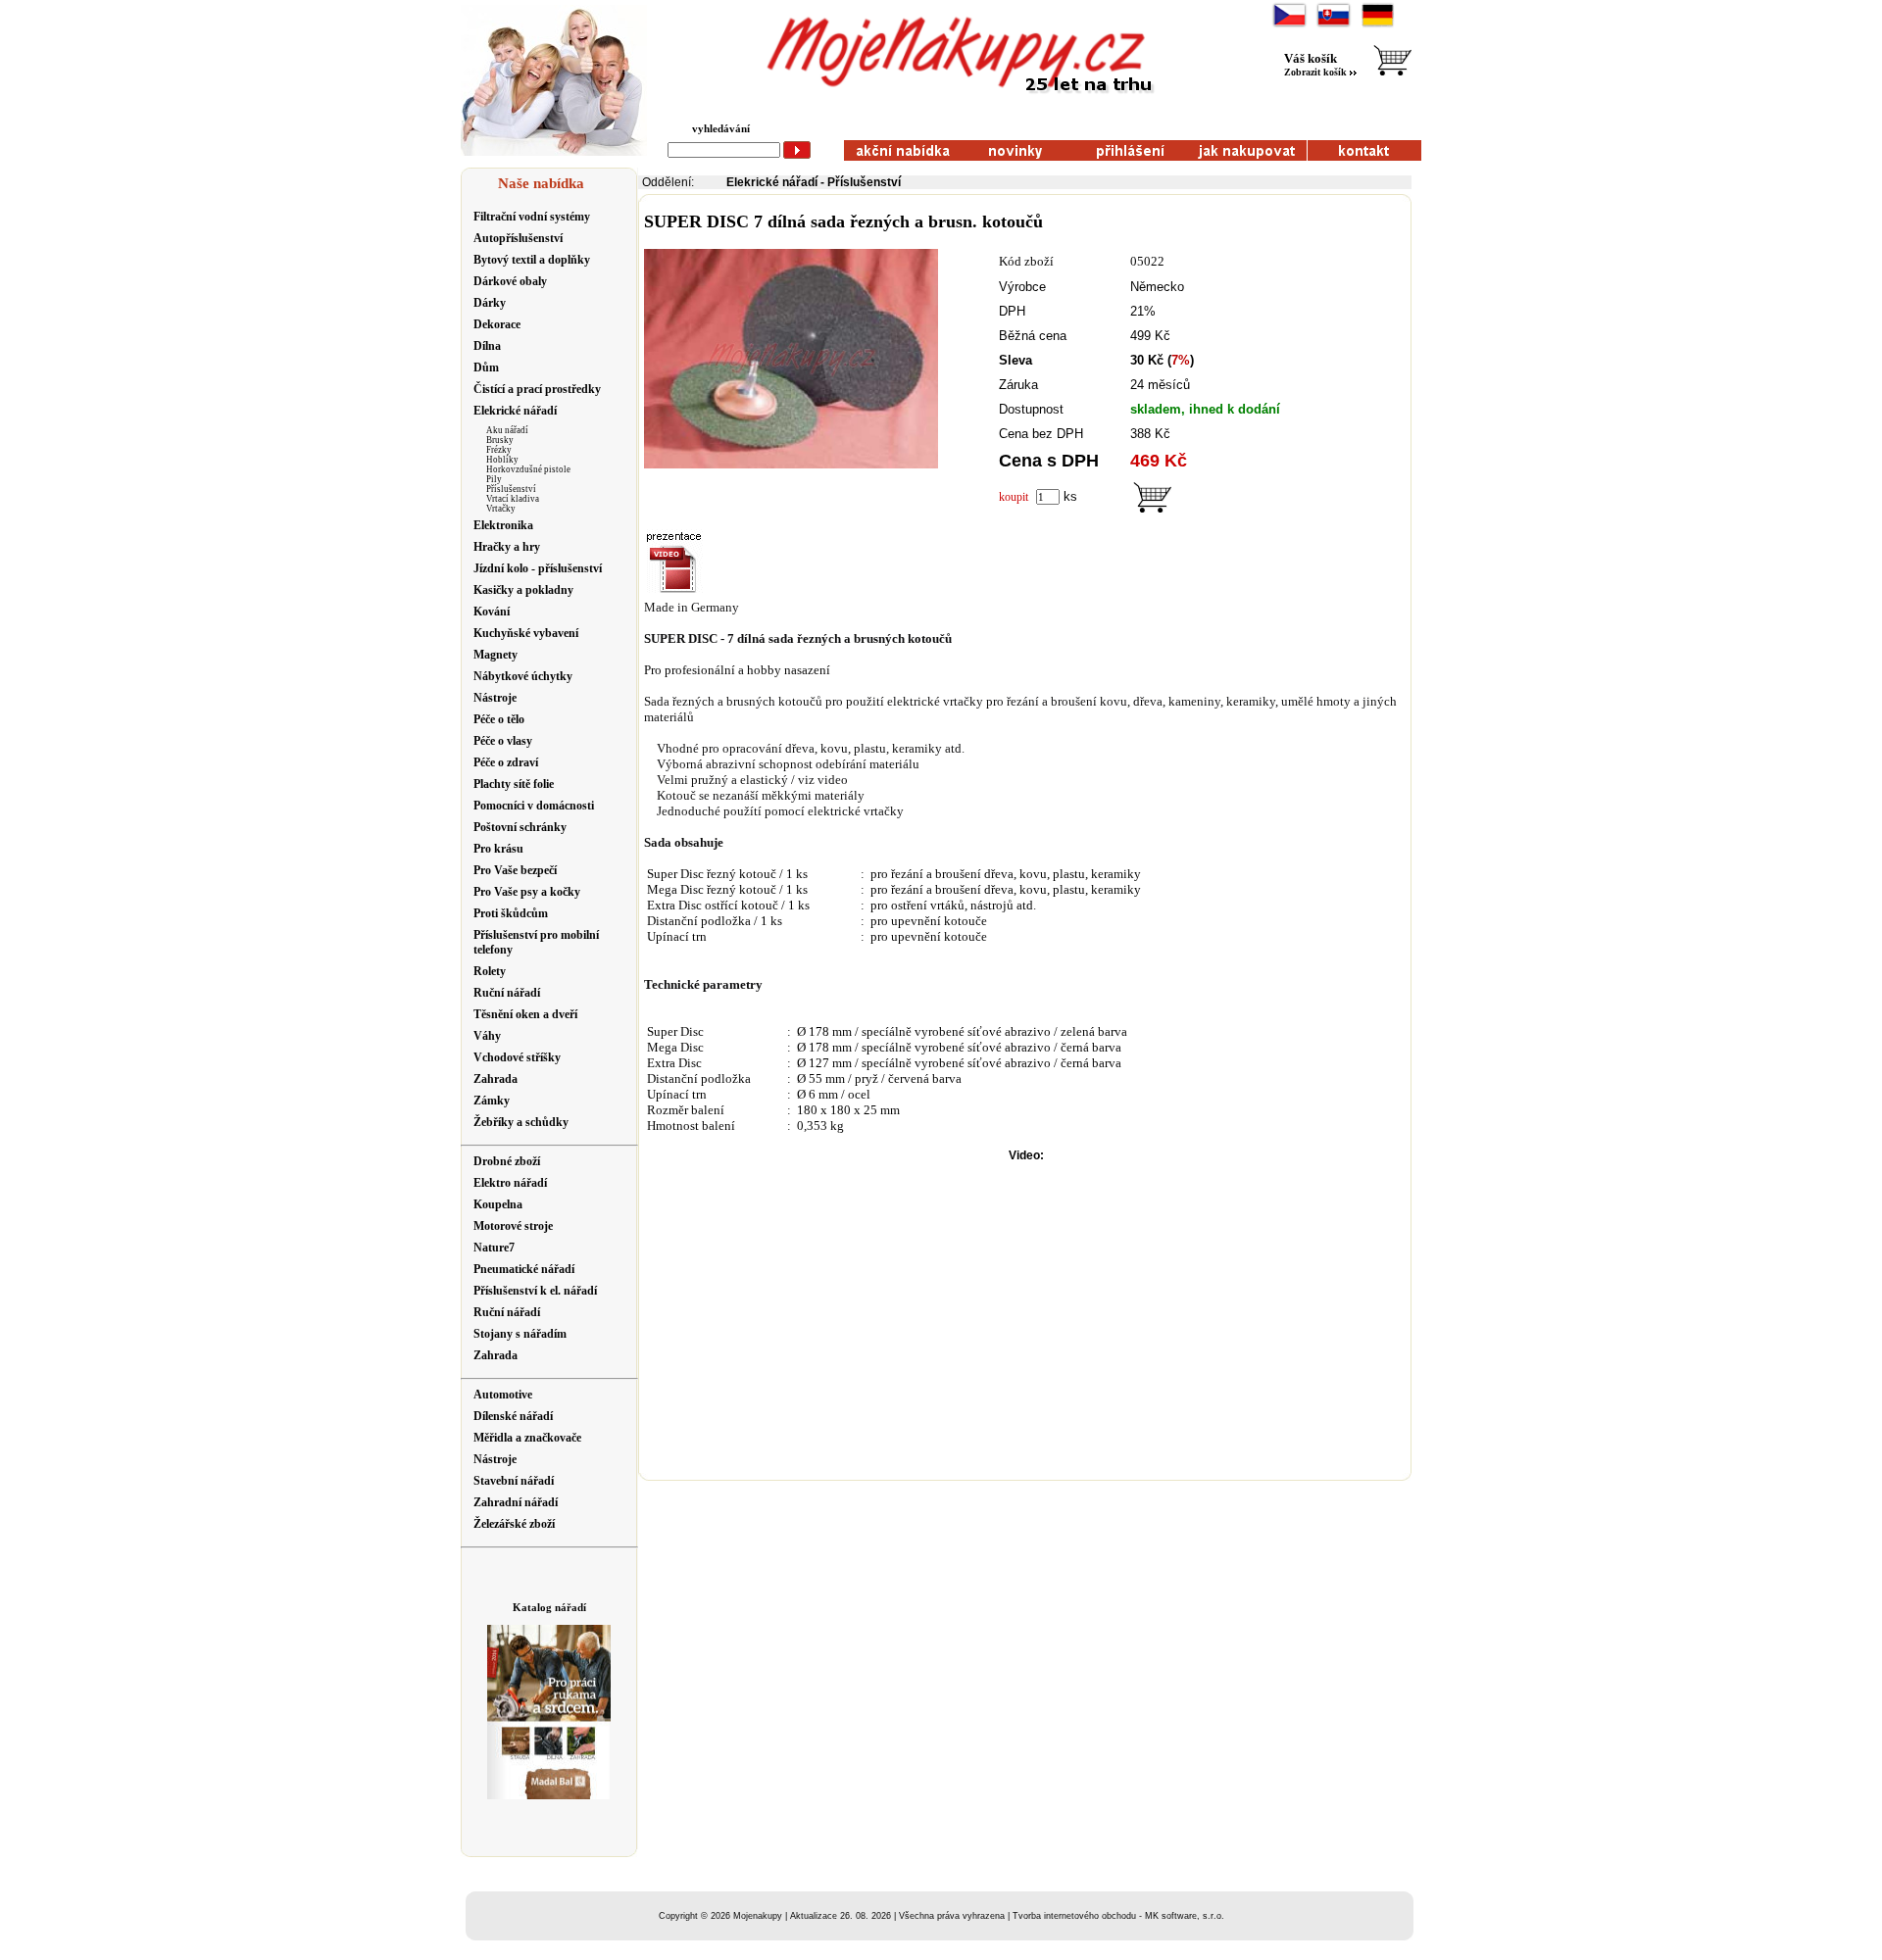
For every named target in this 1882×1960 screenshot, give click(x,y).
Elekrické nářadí (772, 182)
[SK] (1334, 25)
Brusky (500, 440)
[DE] (1378, 25)
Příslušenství (511, 489)
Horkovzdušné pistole (528, 469)
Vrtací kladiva (513, 499)
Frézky (499, 450)
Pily (494, 479)
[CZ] (1289, 25)
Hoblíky (502, 460)
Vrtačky (501, 509)
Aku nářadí (507, 430)
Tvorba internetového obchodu (1074, 1916)
